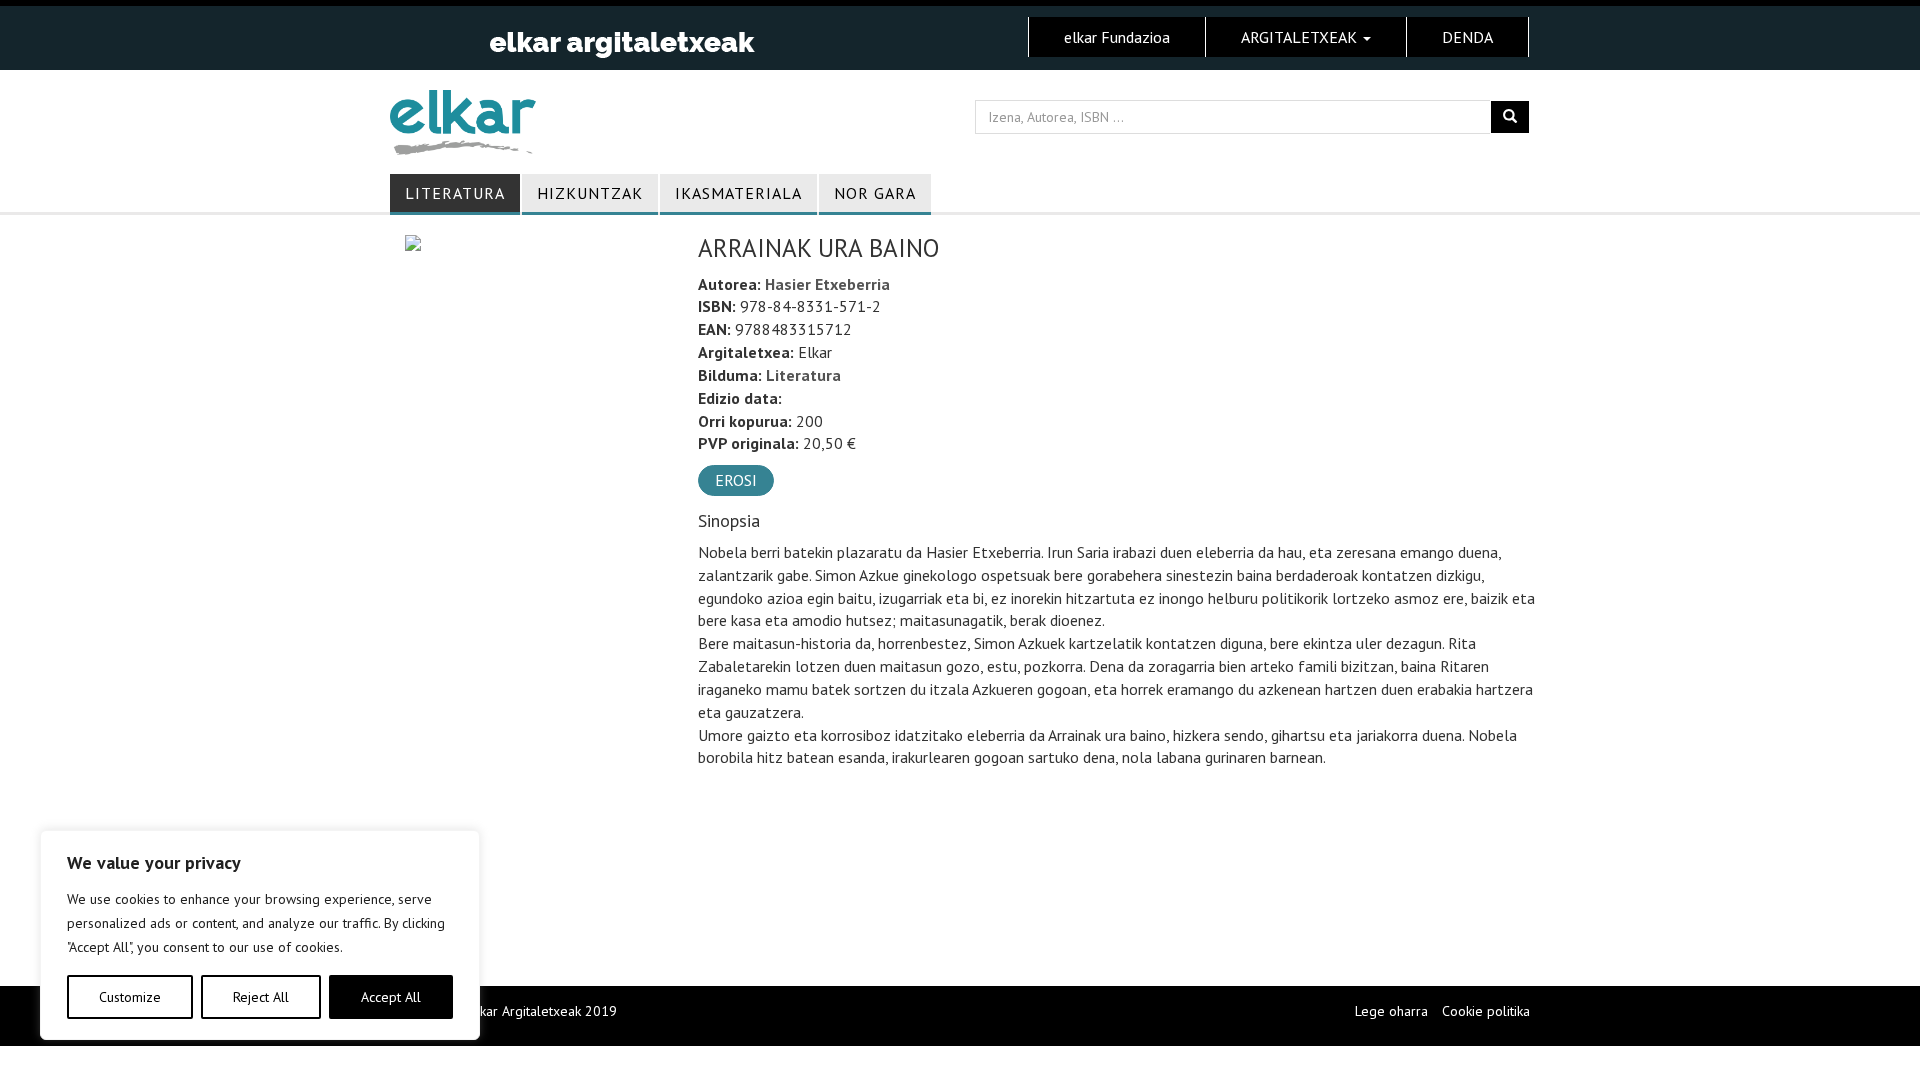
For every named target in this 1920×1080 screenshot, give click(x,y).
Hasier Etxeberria (827, 284)
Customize (130, 997)
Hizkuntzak (590, 193)
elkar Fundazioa (1117, 37)
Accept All (391, 997)
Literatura (455, 193)
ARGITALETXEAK (1301, 37)
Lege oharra (1391, 1011)
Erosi (736, 480)
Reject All (261, 997)
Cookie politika (1486, 1011)
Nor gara (875, 193)
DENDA (1467, 37)
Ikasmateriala (738, 193)
